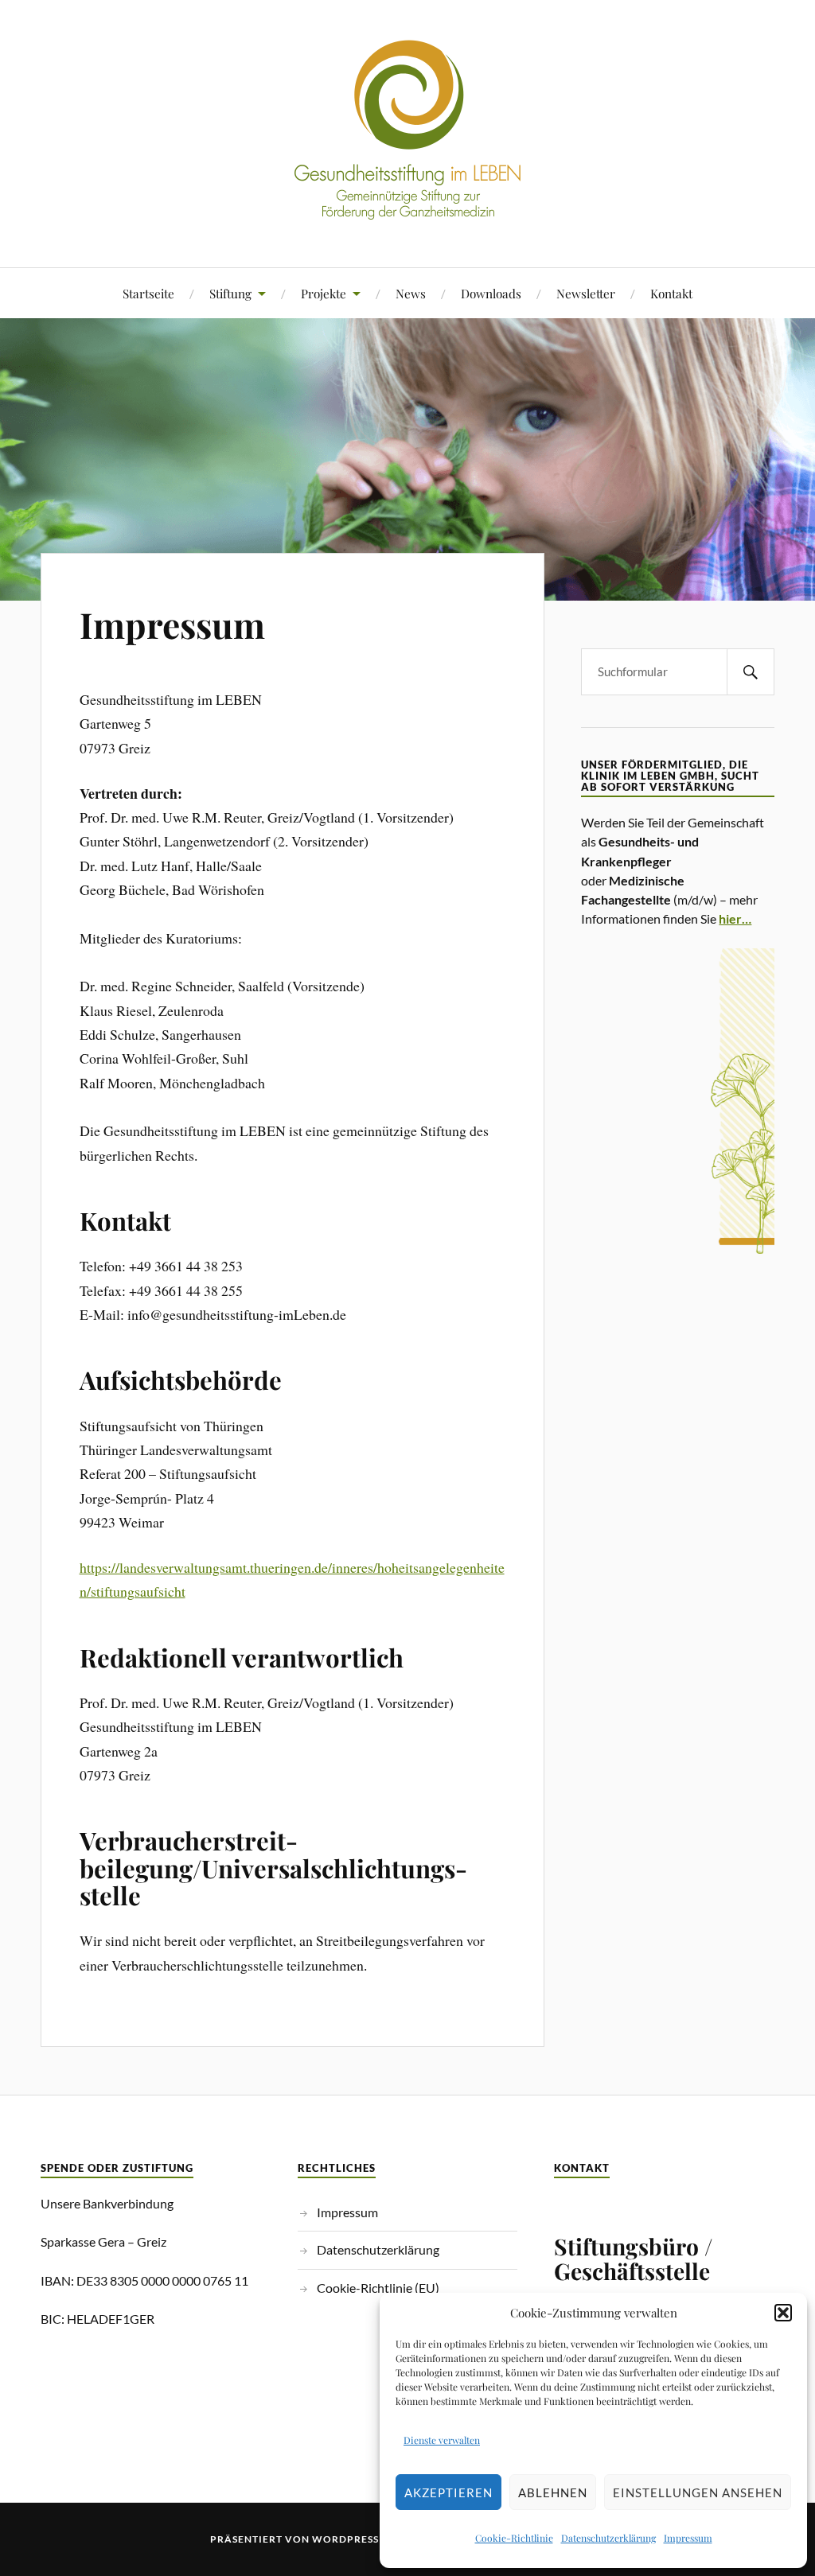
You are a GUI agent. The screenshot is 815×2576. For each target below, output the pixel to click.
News (411, 293)
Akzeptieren (448, 2492)
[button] (783, 2313)
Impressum (688, 2538)
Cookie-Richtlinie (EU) (378, 2288)
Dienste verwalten (442, 2440)
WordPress (345, 2539)
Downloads (491, 293)
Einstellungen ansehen (698, 2492)
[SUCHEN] (751, 672)
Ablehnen (553, 2492)
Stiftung (230, 293)
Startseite (148, 293)
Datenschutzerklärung (608, 2538)
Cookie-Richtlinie (514, 2538)
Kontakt (671, 293)
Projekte (324, 293)
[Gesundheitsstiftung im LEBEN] (407, 219)
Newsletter (586, 293)
